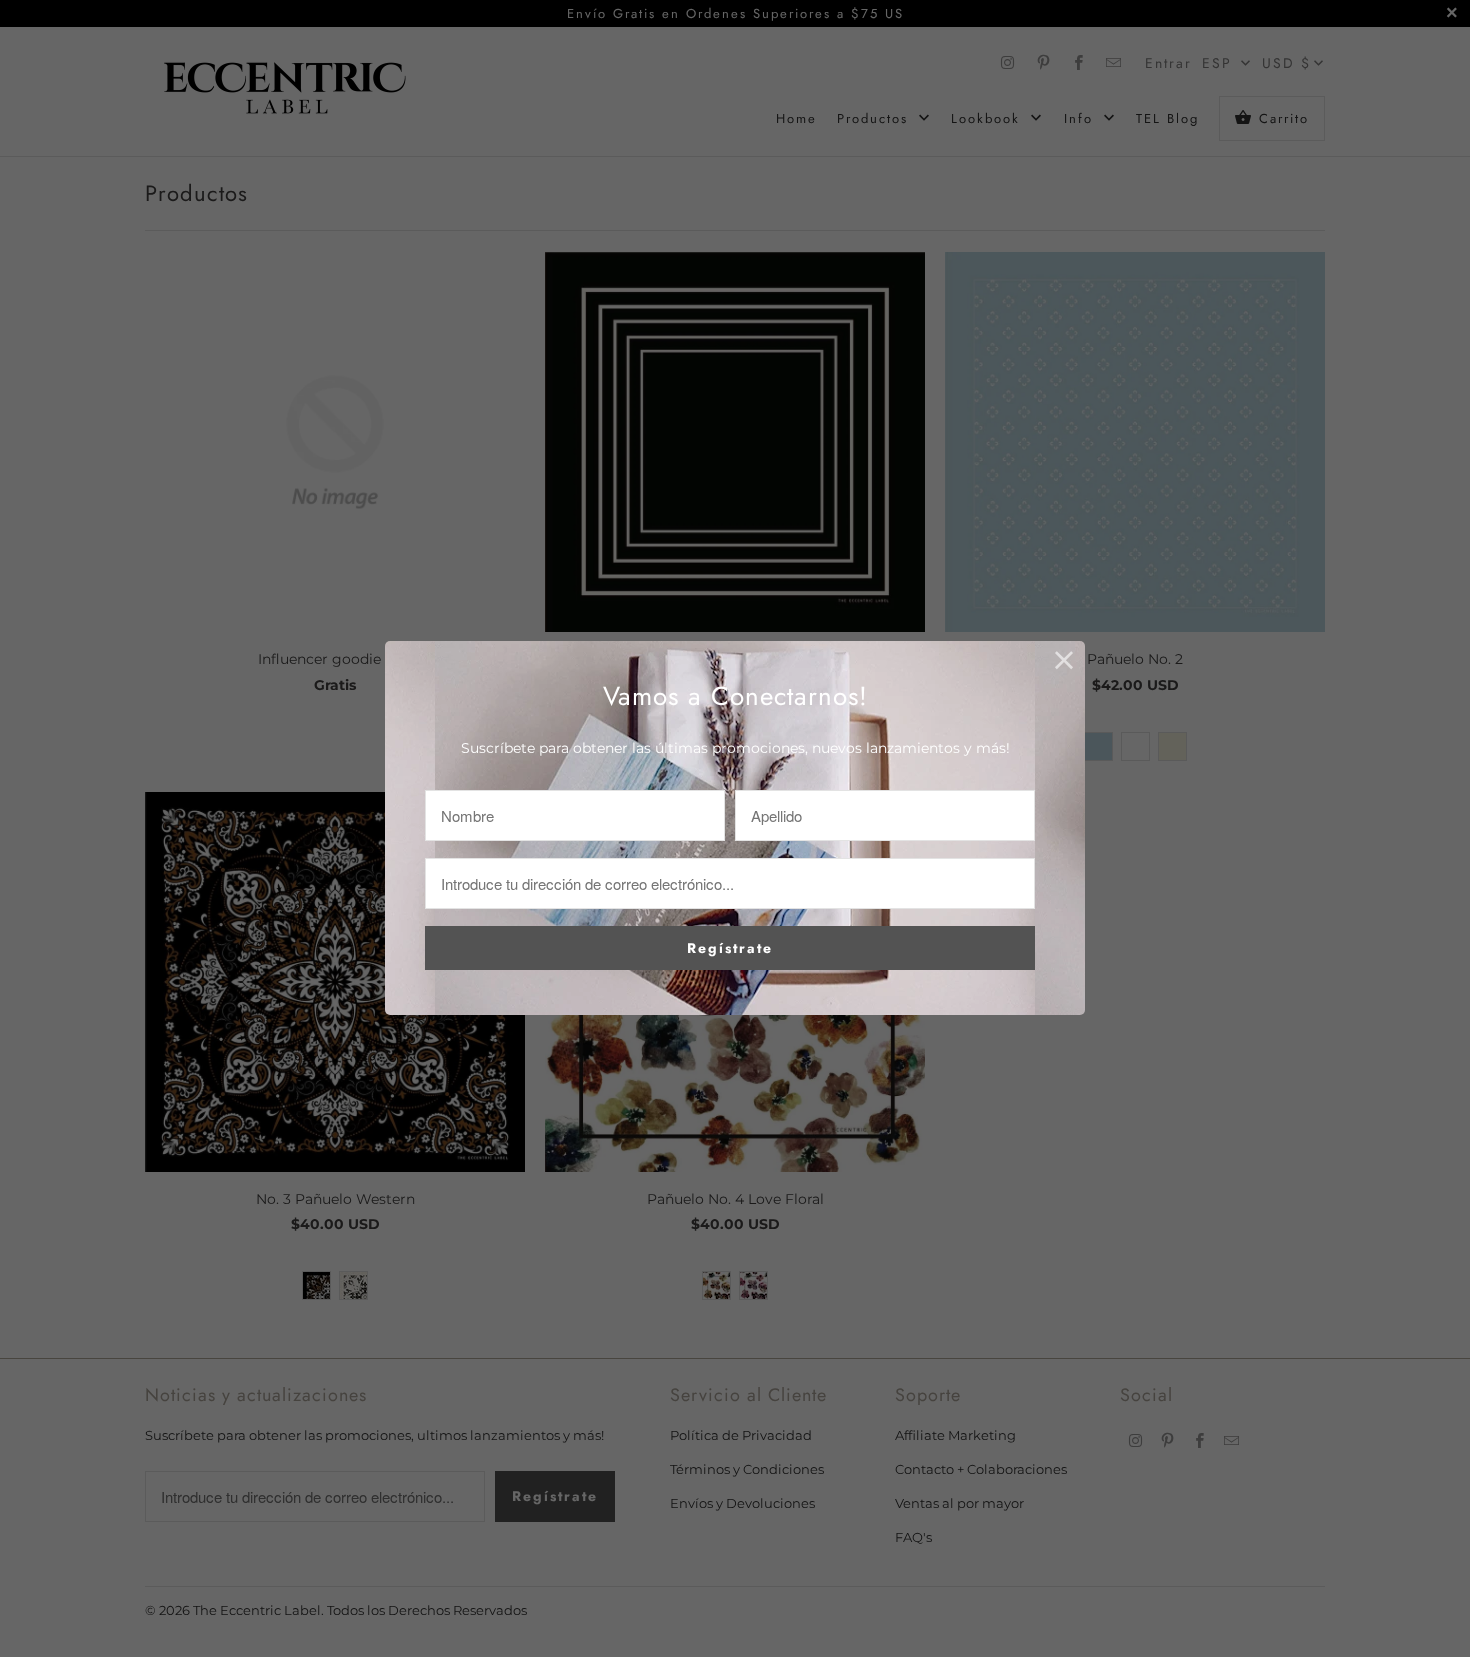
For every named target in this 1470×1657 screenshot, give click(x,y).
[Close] (1064, 661)
